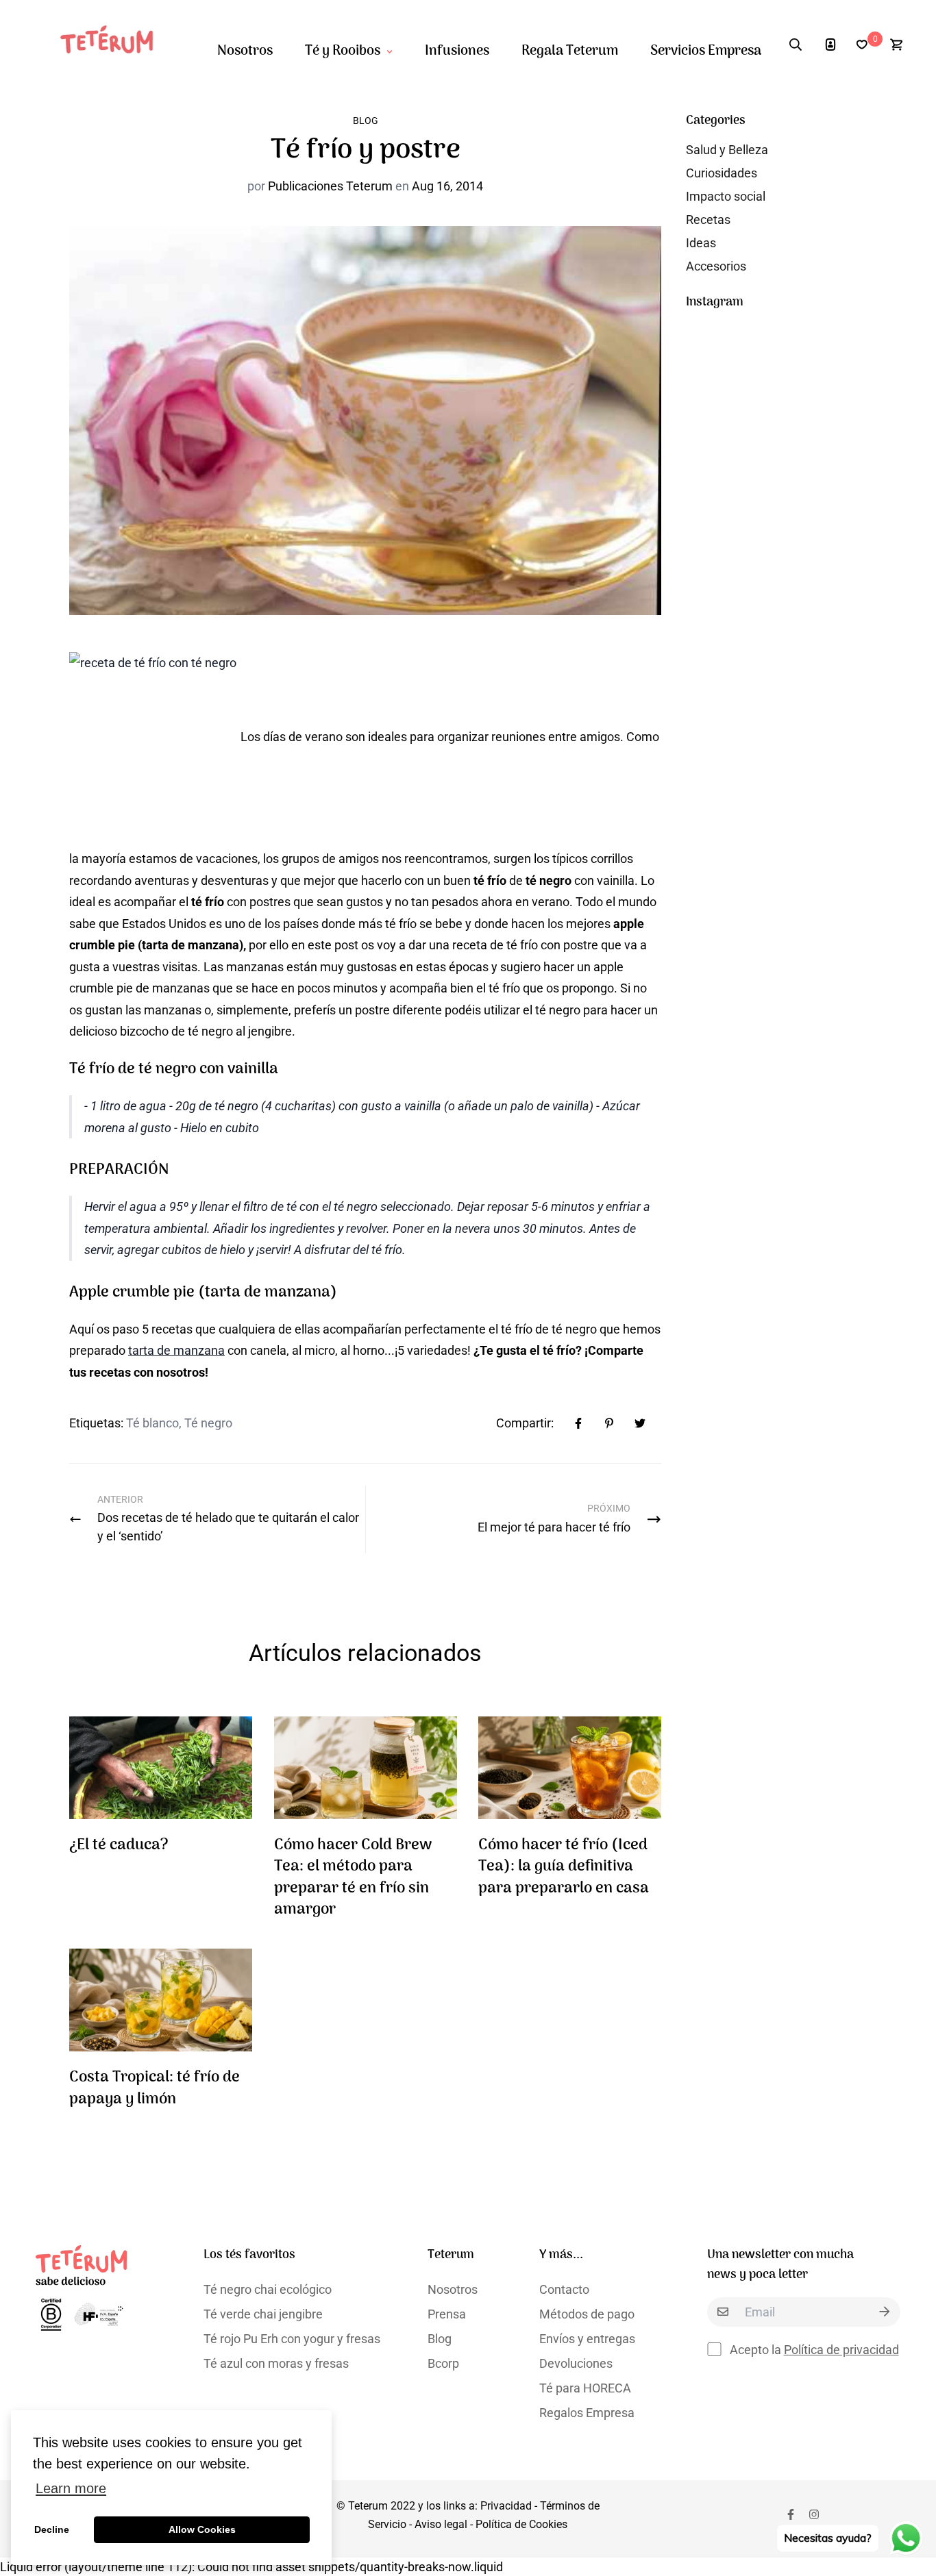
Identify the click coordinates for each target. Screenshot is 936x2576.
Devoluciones (576, 2363)
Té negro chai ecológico (268, 2289)
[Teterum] (113, 45)
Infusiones (457, 51)
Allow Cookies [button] (202, 2529)
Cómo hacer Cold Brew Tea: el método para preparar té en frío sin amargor (353, 1878)
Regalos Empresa (587, 2413)
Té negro (208, 1423)
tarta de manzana (176, 1350)
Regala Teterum (570, 51)
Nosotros (245, 51)
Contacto (564, 2289)
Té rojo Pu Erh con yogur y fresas (292, 2339)
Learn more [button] (71, 2488)
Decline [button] (52, 2529)
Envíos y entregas (587, 2339)
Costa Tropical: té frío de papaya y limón (155, 2089)
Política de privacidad (841, 2350)
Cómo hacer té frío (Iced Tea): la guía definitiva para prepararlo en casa (564, 1867)
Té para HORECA (585, 2388)
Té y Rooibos (343, 51)
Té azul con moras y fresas (276, 2363)
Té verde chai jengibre (263, 2314)
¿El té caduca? (119, 1846)
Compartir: (525, 1423)
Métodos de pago (587, 2314)
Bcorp (443, 2363)
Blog (366, 121)
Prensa (447, 2314)
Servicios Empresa (706, 51)
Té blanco (152, 1423)
